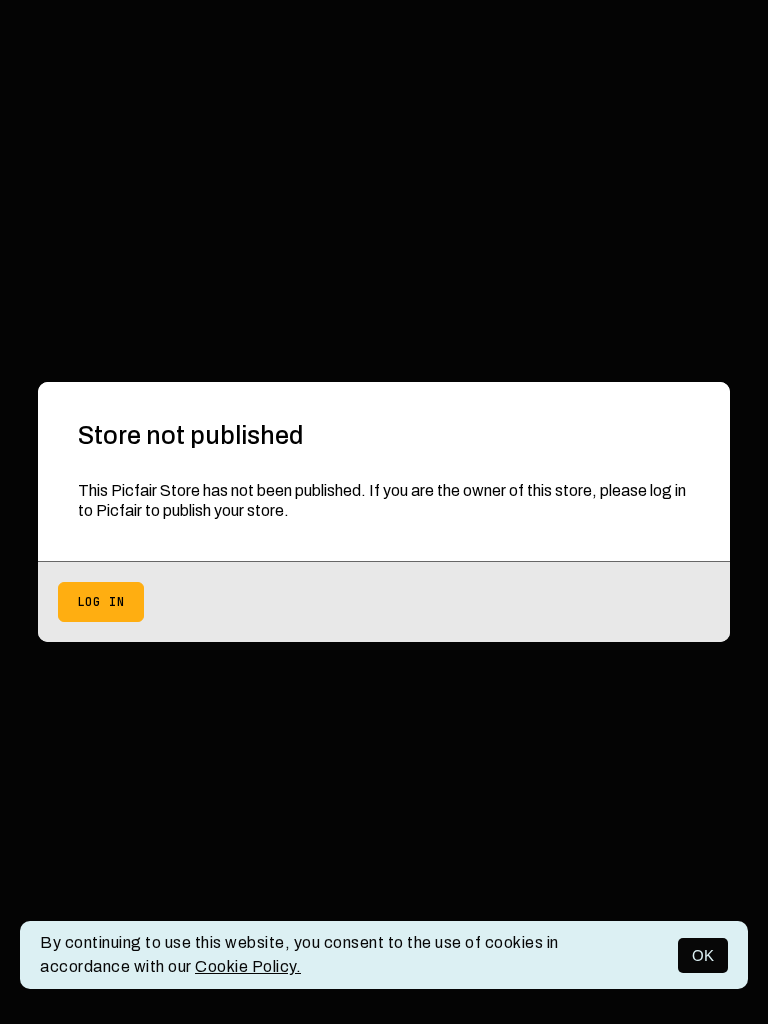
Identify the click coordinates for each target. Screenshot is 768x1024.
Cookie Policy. (248, 966)
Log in (101, 602)
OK (703, 955)
